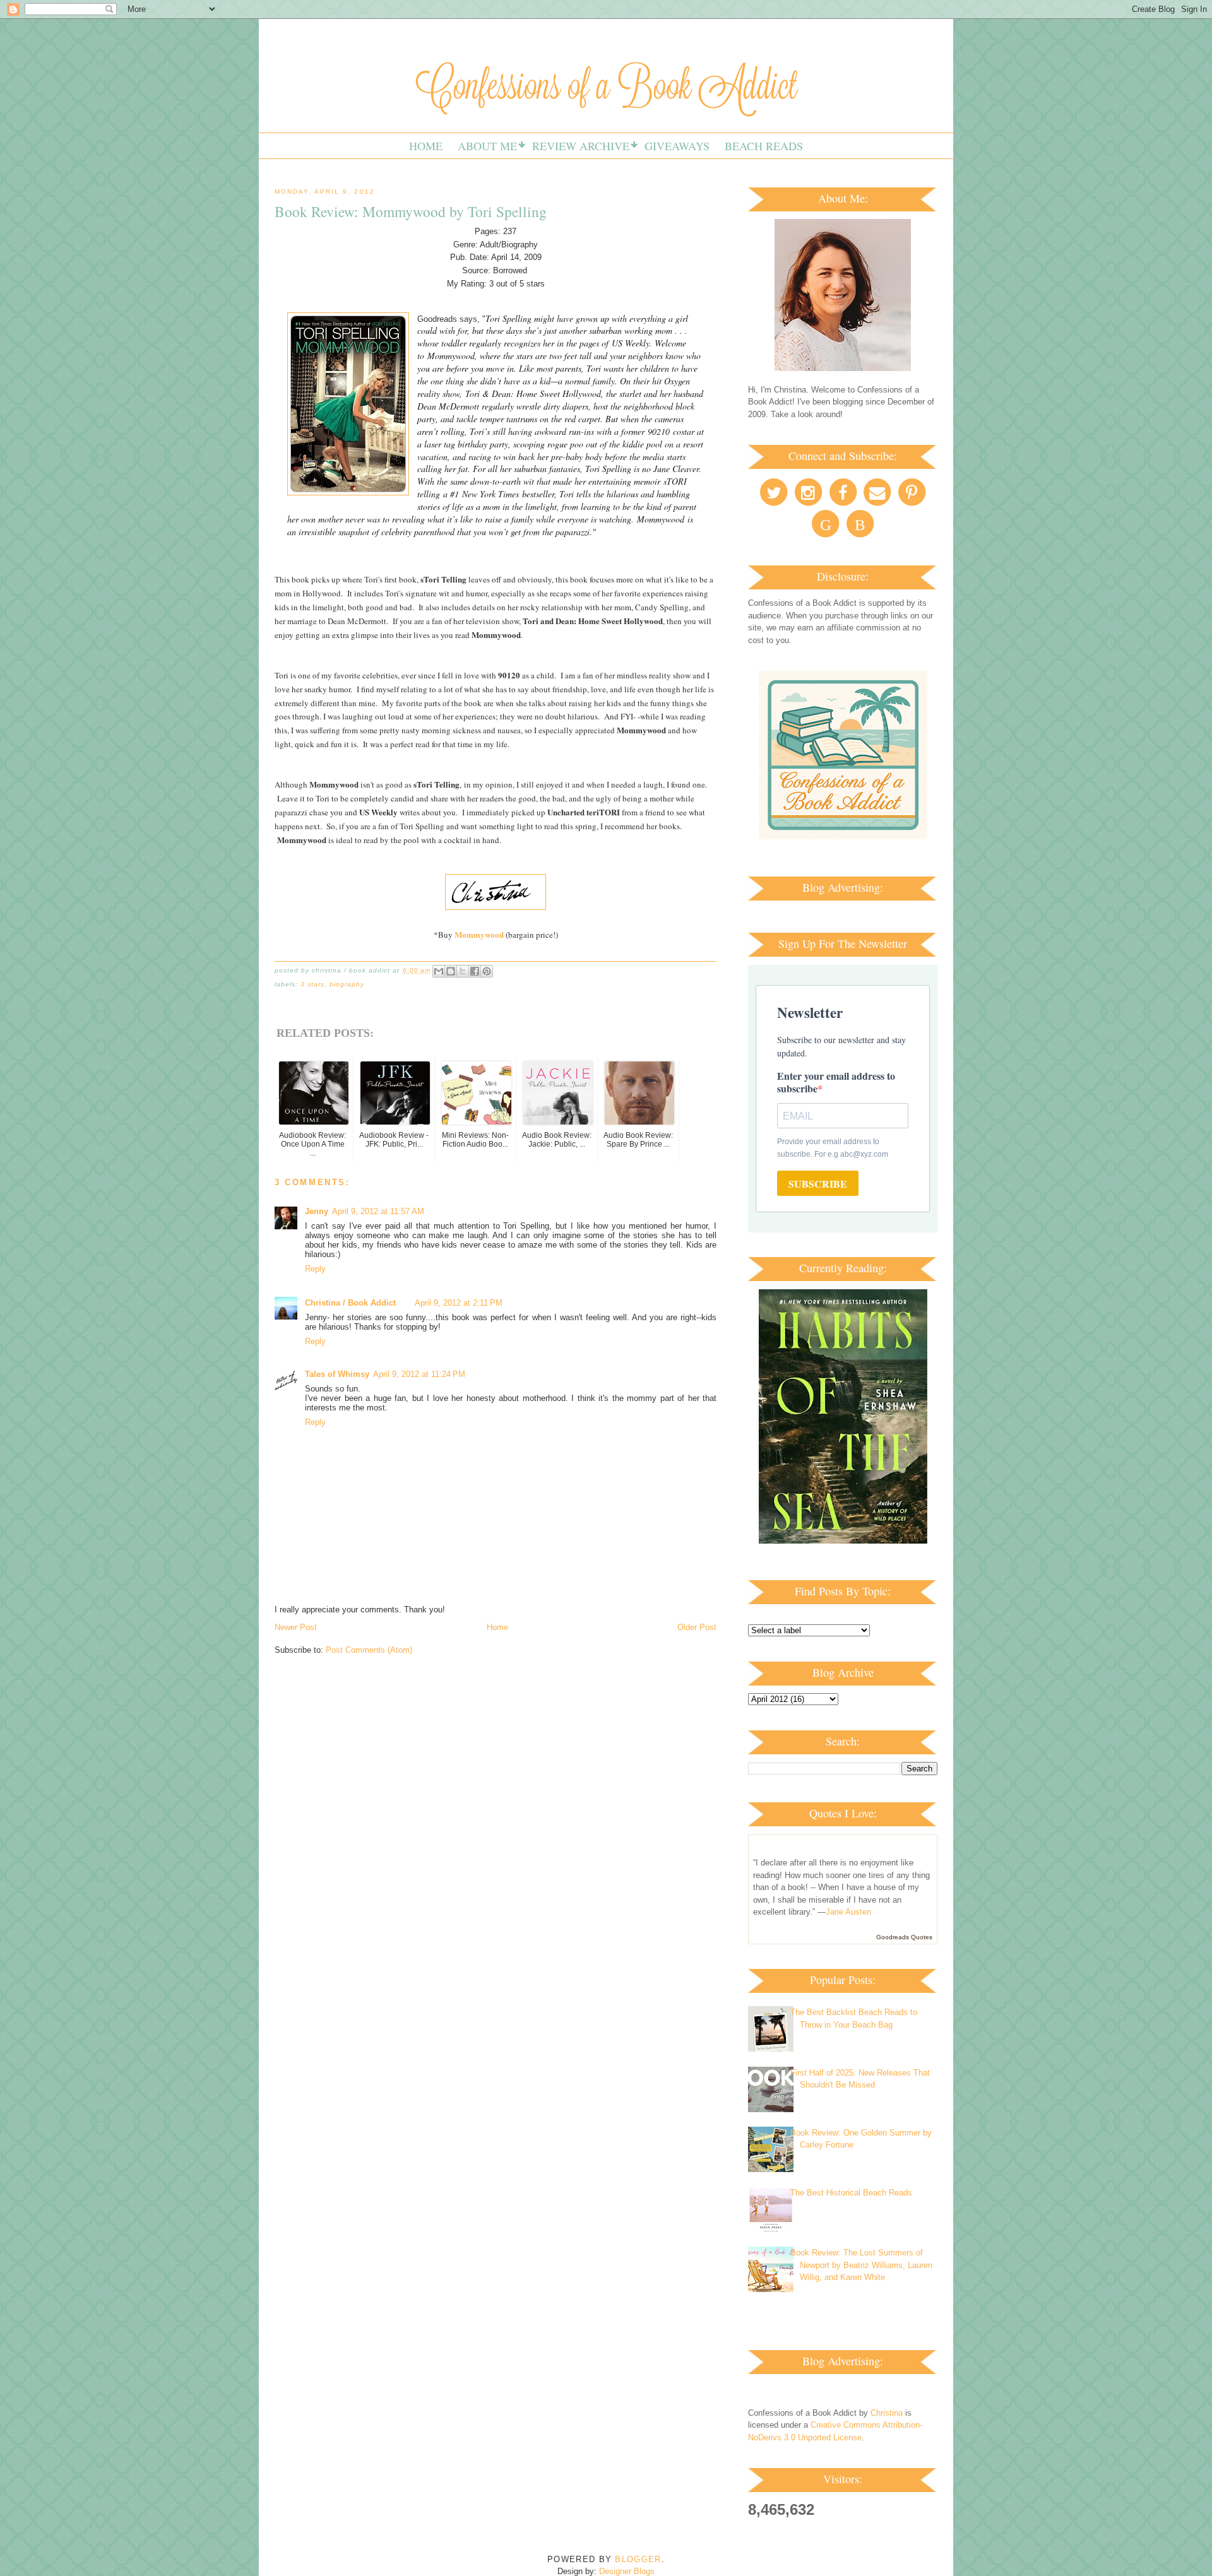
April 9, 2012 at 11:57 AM (378, 1211)
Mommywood (479, 934)
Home (426, 146)
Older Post (697, 1627)
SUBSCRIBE (818, 1184)
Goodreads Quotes (904, 1937)
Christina (887, 2413)
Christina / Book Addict (350, 1303)
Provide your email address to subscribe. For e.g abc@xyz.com (833, 1148)
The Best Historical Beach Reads (851, 2193)
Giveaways (677, 146)
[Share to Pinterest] (487, 971)
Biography (347, 984)
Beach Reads (764, 146)
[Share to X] (463, 971)
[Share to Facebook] (475, 971)
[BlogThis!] (451, 971)
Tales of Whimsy (337, 1374)
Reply (315, 1269)
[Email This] (439, 971)
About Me (487, 146)
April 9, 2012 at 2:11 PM (459, 1303)
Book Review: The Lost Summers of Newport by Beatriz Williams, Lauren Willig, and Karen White (861, 2265)
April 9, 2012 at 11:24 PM (419, 1374)
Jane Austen (848, 1912)
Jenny (317, 1211)
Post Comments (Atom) (369, 1650)
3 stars (312, 984)
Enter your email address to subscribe (836, 1082)
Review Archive (581, 146)
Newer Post (296, 1627)
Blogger (638, 2559)
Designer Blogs (627, 2571)
